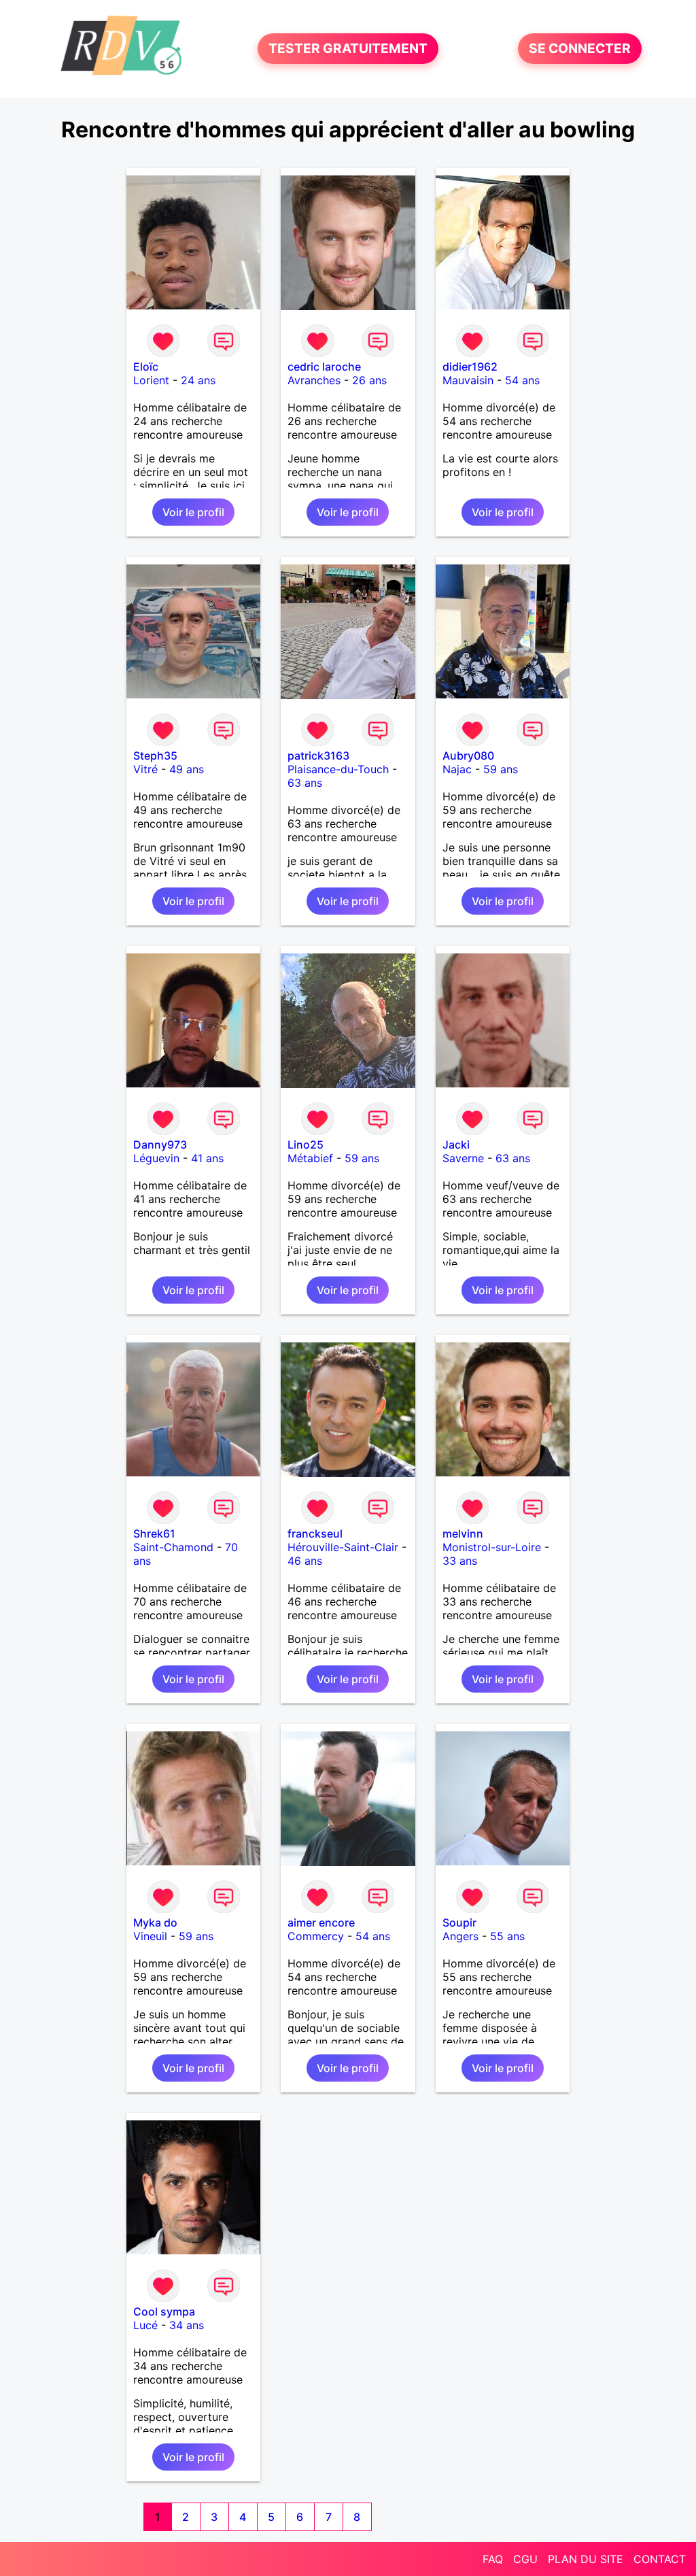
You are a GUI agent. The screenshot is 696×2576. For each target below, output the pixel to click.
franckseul (315, 1533)
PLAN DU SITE (586, 2559)
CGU (525, 2559)
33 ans (460, 1561)
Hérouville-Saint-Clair (343, 1547)
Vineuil (150, 1936)
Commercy (316, 1936)
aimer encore (321, 1922)
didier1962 (470, 367)
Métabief (310, 1158)
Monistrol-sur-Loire (492, 1547)
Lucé (145, 2325)
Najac (457, 769)
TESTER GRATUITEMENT (348, 49)
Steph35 (155, 756)
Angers (460, 1936)
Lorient (151, 380)
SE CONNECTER (580, 49)
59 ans (501, 769)
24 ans (198, 380)
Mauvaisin (468, 380)
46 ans (305, 1561)
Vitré (145, 769)
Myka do (155, 1922)
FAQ (493, 2559)
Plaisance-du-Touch (338, 769)
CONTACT (660, 2559)
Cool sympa (164, 2311)
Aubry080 (468, 756)
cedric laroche (324, 367)
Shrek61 (154, 1533)
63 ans (305, 783)
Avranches (314, 380)
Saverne (463, 1158)
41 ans (207, 1158)
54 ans (522, 380)
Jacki (456, 1145)
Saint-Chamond (173, 1547)
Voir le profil (193, 512)
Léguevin (156, 1158)
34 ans (187, 2325)
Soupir (459, 1922)
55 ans (507, 1936)
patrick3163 (318, 756)
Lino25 (306, 1145)
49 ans (187, 769)
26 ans (369, 380)
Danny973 (160, 1145)
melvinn (463, 1533)
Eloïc (146, 367)
